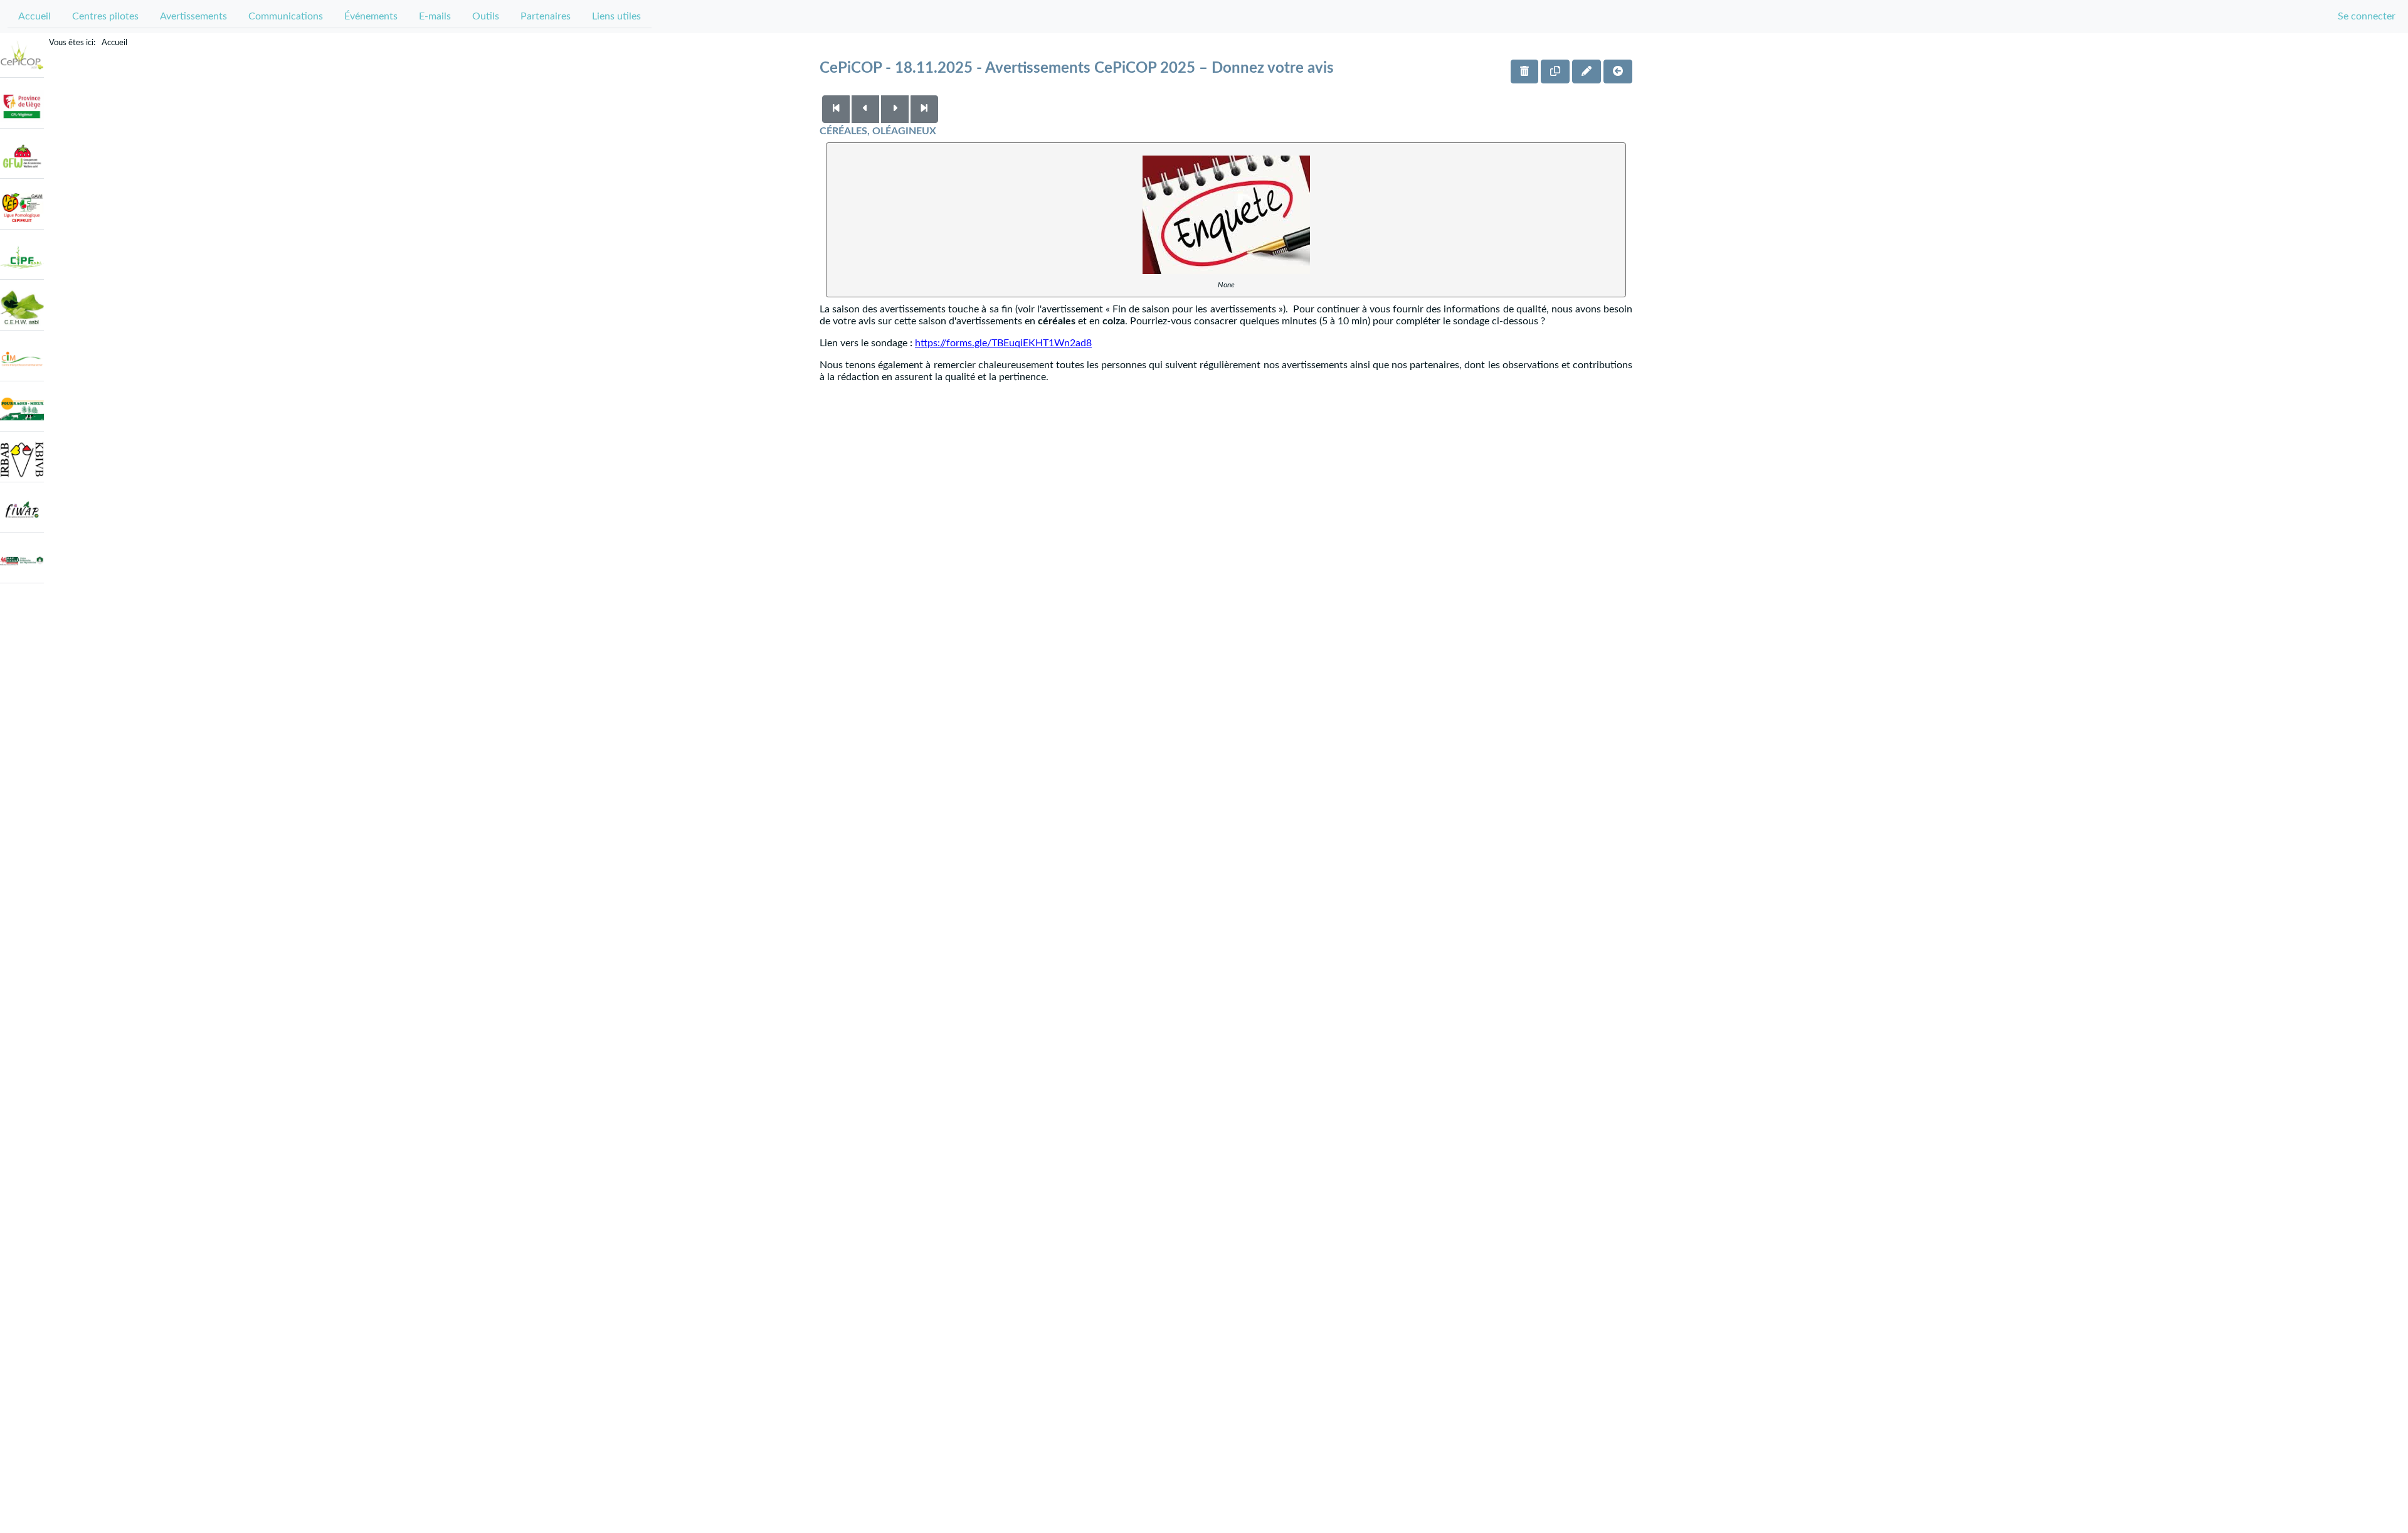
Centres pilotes (105, 16)
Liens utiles (616, 16)
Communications (286, 16)
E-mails (435, 16)
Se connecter (2367, 16)
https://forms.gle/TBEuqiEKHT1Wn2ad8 (1003, 343)
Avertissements (193, 16)
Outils (486, 16)
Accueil (34, 16)
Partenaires (546, 16)
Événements (371, 16)
